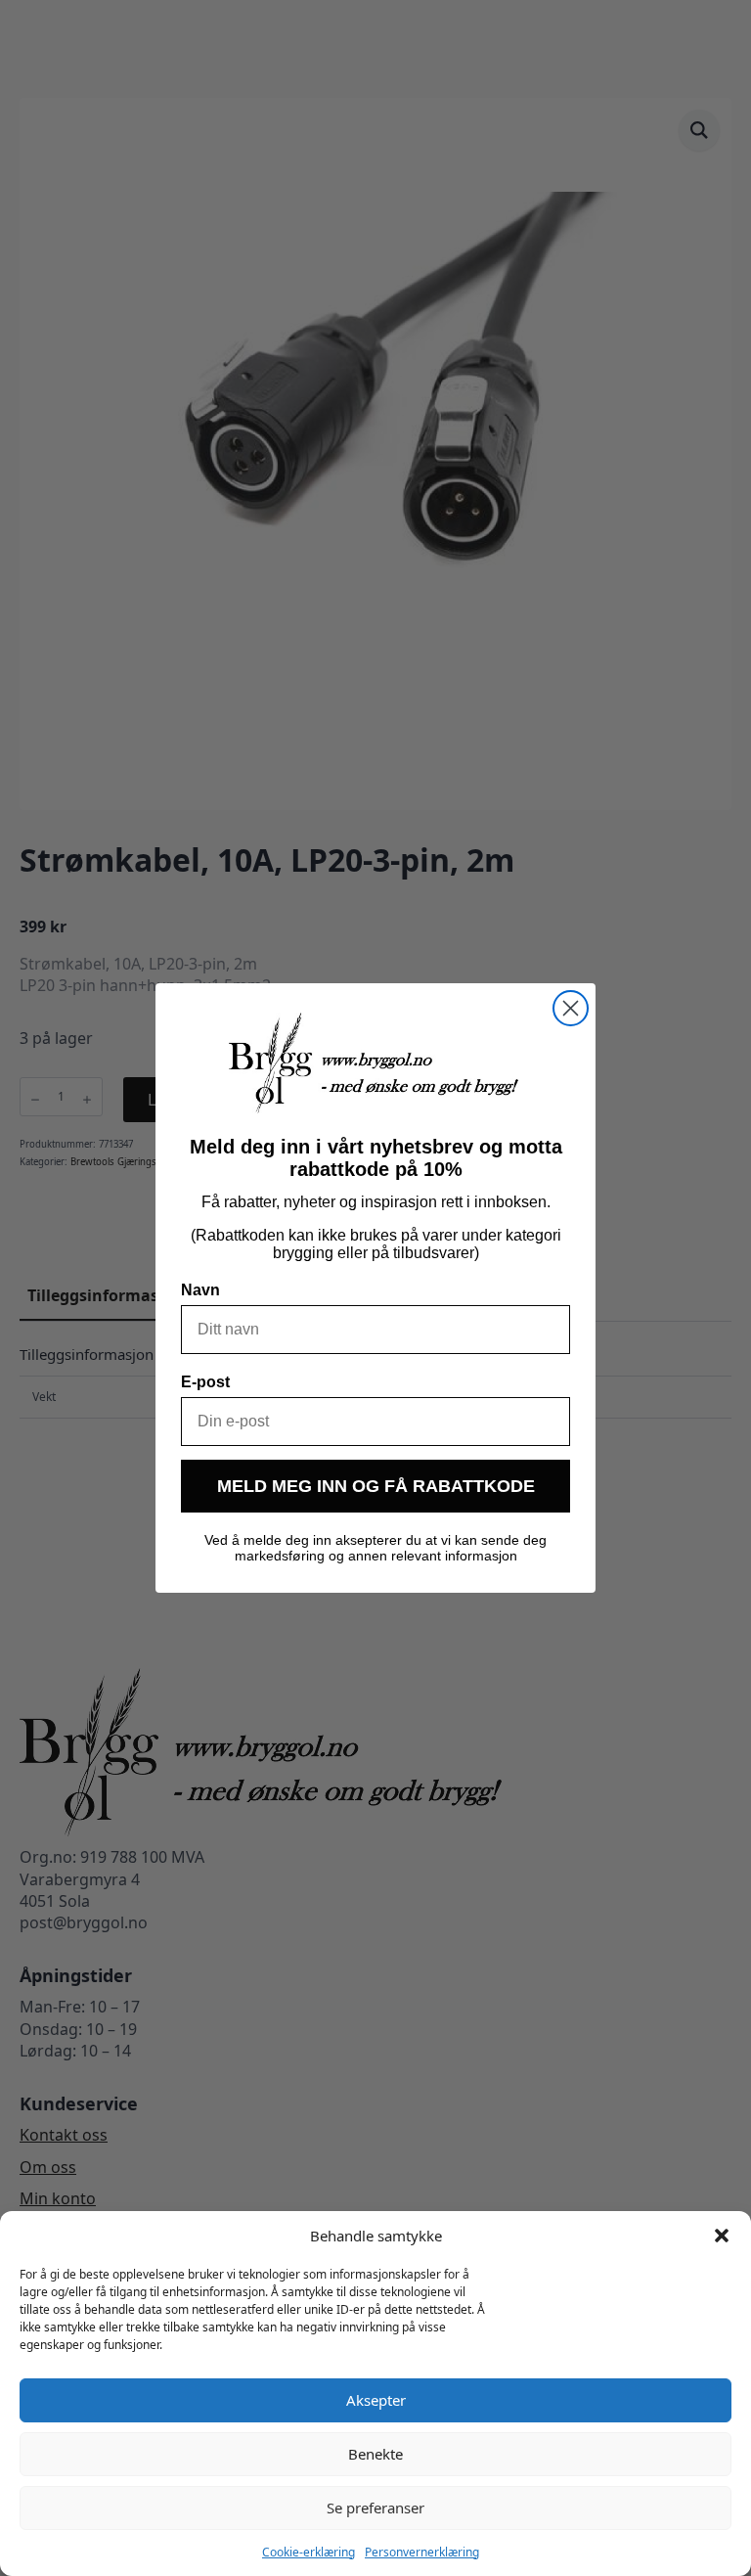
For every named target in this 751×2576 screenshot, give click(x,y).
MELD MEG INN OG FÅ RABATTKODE (376, 1486)
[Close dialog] (571, 1008)
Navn (200, 1290)
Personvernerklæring (422, 2552)
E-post (205, 1382)
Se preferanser (375, 2508)
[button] (722, 2236)
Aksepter (376, 2400)
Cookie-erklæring (309, 2552)
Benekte (375, 2454)
